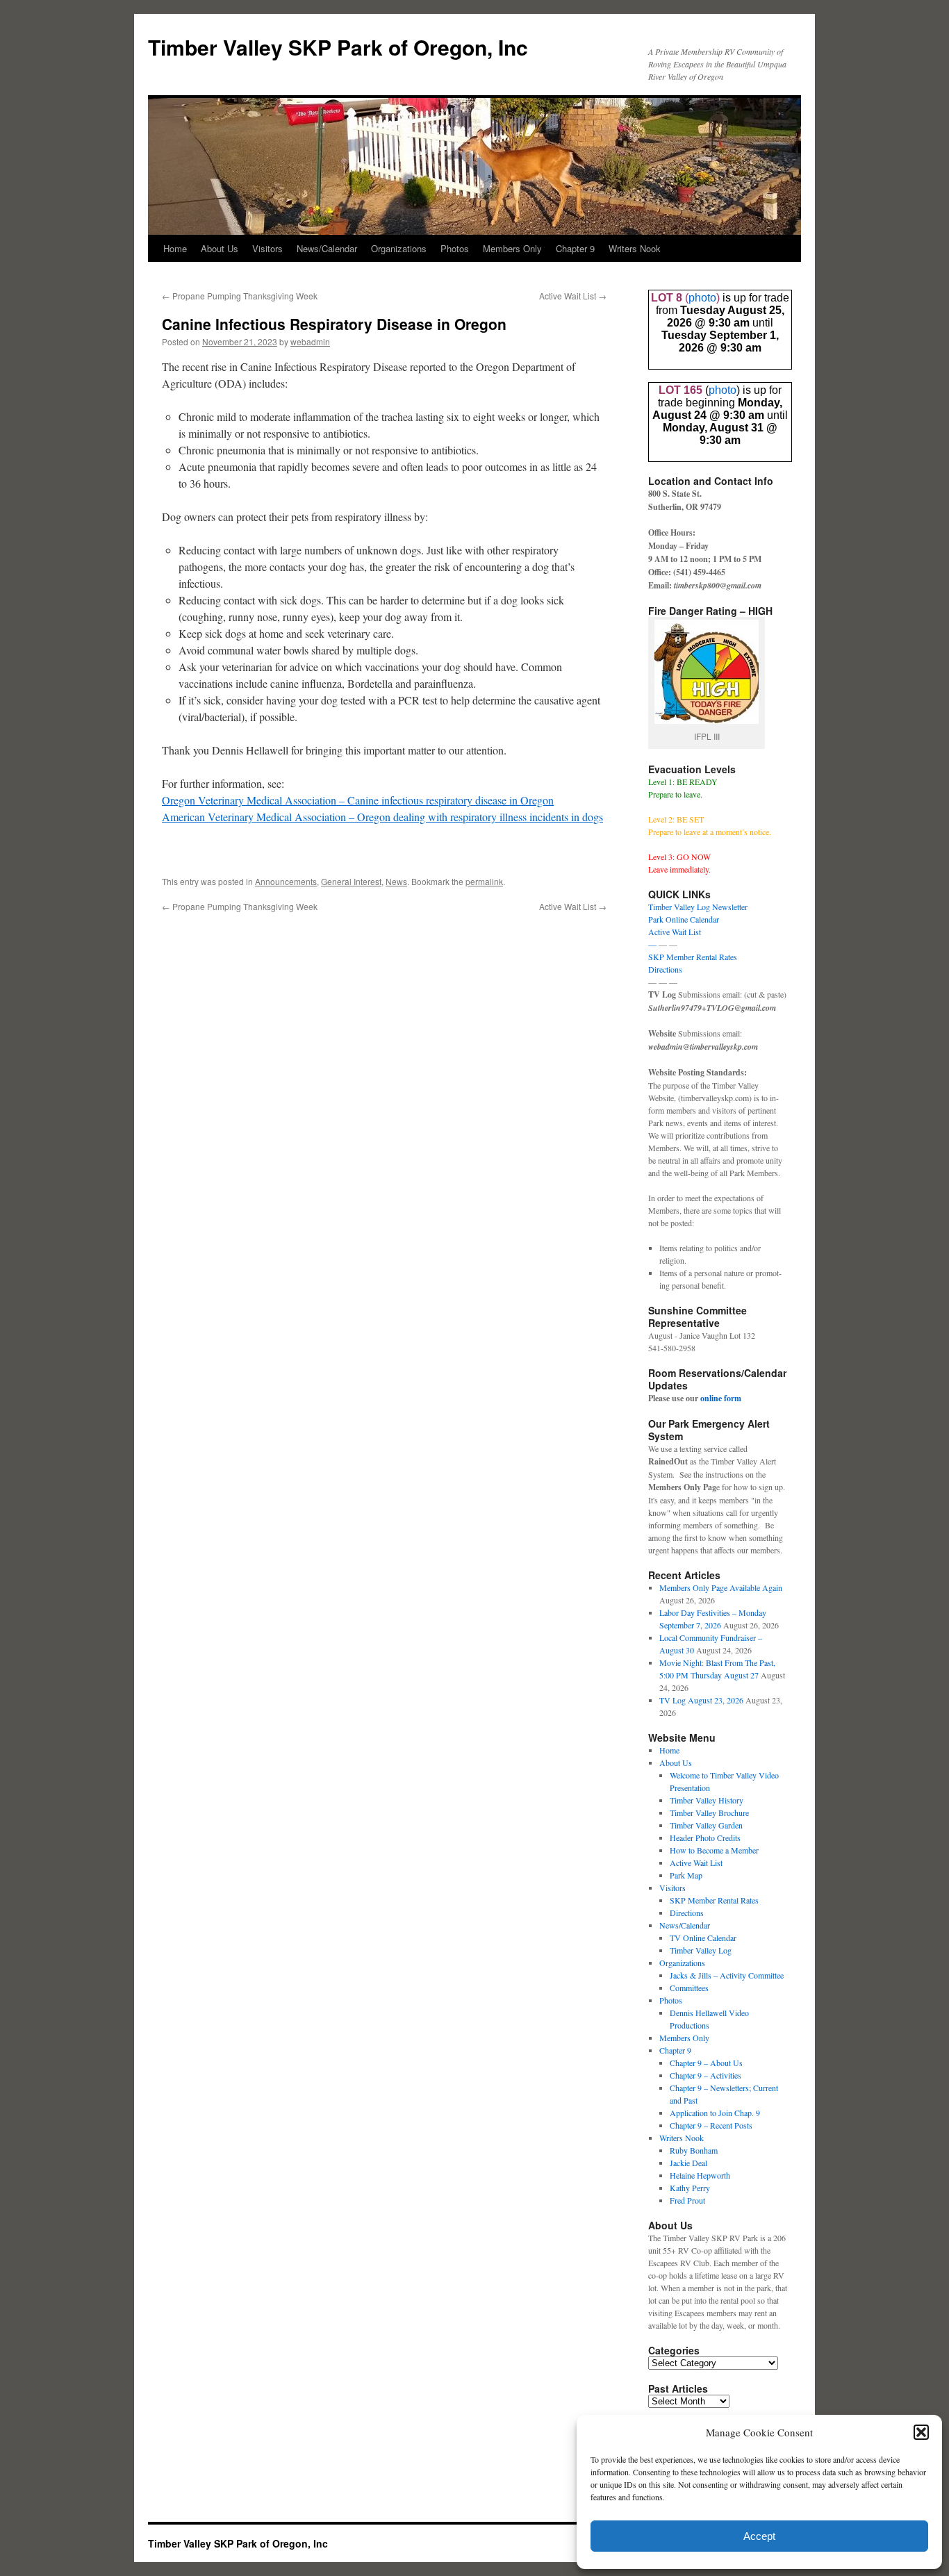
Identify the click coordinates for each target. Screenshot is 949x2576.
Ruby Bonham (694, 2150)
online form (721, 1398)
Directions (665, 969)
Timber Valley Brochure (709, 1813)
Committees (689, 1988)
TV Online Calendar (703, 1938)
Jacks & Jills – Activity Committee (727, 1975)
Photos (455, 248)
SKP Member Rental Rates (693, 957)
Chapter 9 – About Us (706, 2063)
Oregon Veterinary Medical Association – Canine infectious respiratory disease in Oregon (358, 800)
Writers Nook (635, 248)
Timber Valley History (707, 1800)
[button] (921, 2432)
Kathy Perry (690, 2188)
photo (702, 298)
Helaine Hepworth (700, 2175)
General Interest (351, 881)
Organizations (399, 248)
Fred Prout (687, 2200)
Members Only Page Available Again (721, 1587)
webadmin (310, 341)
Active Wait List (573, 296)
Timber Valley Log (701, 1950)
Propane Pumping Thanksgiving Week (240, 296)
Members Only (512, 248)
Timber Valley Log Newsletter (698, 907)
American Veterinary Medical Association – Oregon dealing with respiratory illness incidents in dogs (382, 817)
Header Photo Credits (705, 1838)
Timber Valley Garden (706, 1825)
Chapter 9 (575, 248)
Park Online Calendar (684, 919)
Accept (759, 2536)
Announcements (286, 881)
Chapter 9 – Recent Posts (711, 2125)
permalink (484, 881)
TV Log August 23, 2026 (701, 1700)
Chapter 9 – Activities (705, 2075)
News (396, 881)
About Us (220, 248)
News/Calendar (327, 248)
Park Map (686, 1875)
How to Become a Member (714, 1850)
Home (175, 248)
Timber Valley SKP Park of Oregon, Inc (338, 47)
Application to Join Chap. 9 (715, 2113)
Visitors (267, 248)
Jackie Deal (688, 2163)
